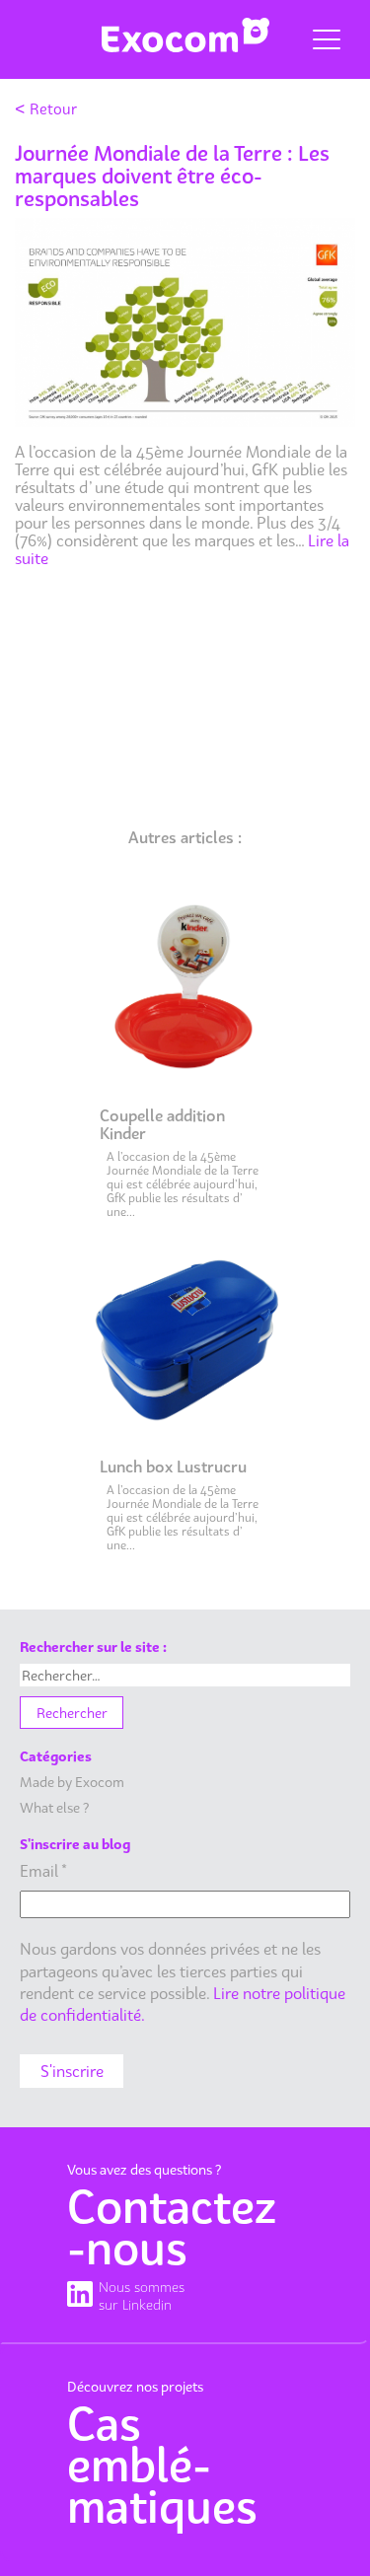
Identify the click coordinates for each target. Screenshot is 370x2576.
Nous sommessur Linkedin (142, 2295)
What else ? (54, 1807)
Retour (46, 108)
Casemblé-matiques (162, 2465)
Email (43, 1871)
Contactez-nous (172, 2227)
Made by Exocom (72, 1782)
